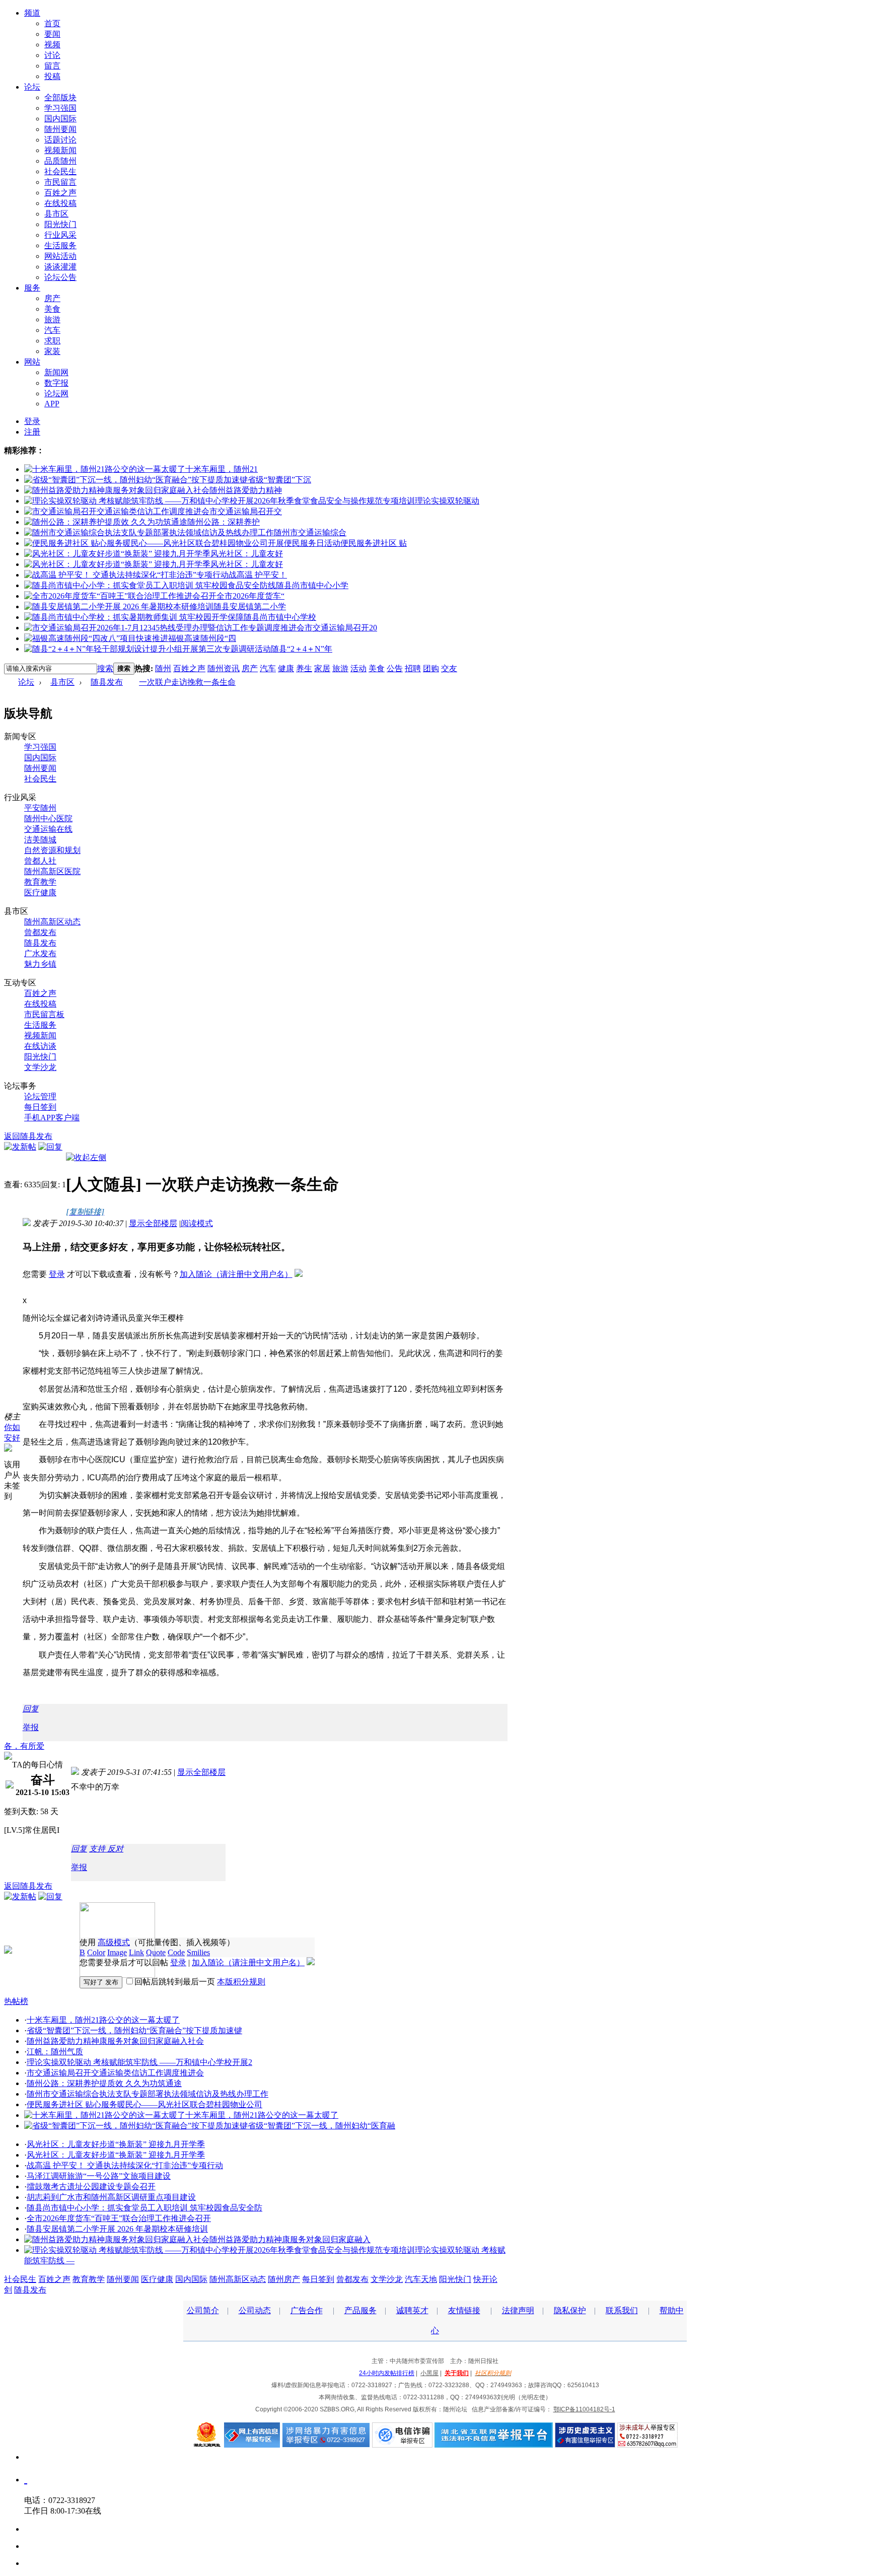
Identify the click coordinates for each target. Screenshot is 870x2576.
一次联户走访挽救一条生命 (187, 682)
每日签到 (40, 1107)
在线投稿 (60, 203)
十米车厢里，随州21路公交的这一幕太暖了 (103, 2020)
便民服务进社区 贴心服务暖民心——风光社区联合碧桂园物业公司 (144, 2104)
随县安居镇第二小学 (250, 606)
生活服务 (60, 245)
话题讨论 (60, 140)
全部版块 (60, 97)
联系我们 (622, 2310)
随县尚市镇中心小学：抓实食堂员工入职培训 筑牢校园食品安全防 (144, 2208)
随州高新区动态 (52, 922)
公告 (395, 668)
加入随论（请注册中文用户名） (236, 1274)
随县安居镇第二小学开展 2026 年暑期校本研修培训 (117, 2229)
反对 (115, 1849)
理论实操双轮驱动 (447, 501)
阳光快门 (60, 224)
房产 (52, 298)
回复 (31, 1709)
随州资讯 (224, 668)
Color (96, 1952)
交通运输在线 (48, 829)
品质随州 (60, 161)
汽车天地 (421, 2279)
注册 (32, 432)
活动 (358, 668)
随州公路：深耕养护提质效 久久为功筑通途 (104, 2083)
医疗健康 (40, 892)
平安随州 (40, 808)
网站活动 (60, 256)
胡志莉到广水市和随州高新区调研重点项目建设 (111, 2197)
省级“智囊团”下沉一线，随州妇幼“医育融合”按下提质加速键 (134, 2030)
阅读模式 (197, 1223)
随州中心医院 (48, 818)
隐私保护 (570, 2310)
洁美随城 (40, 840)
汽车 (52, 330)
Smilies (198, 1952)
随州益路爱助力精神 (246, 490)
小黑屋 (429, 2373)
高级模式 (114, 1942)
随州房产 (284, 2279)
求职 (52, 341)
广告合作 (307, 2310)
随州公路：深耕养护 (224, 522)
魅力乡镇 (40, 964)
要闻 (52, 34)
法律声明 (518, 2310)
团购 (431, 668)
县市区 (56, 214)
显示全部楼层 (153, 1223)
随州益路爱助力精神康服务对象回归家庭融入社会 (115, 2041)
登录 (32, 421)
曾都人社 (40, 861)
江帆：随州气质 (55, 2052)
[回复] (50, 1147)
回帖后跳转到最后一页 (175, 1982)
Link (136, 1952)
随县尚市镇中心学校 (280, 617)
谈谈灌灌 (60, 267)
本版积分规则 (241, 1982)
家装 (52, 351)
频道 (32, 13)
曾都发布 (40, 932)
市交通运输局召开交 (246, 511)
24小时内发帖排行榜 (387, 2373)
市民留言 (60, 182)
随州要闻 (60, 129)
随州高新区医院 (52, 871)
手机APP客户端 (52, 1118)
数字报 (56, 383)
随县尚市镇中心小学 (312, 585)
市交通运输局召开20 (341, 628)
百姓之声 (60, 193)
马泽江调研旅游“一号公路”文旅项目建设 (99, 2176)
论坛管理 (40, 1096)
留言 (52, 66)
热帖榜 (16, 2001)
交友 (449, 668)
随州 (163, 668)
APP (52, 404)
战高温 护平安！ (258, 575)
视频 (52, 45)
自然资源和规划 (52, 850)
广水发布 (40, 953)
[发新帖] (20, 1147)
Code (176, 1952)
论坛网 (56, 393)
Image (117, 1952)
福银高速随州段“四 (202, 638)
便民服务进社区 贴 (374, 543)
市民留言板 (44, 1014)
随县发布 (107, 682)
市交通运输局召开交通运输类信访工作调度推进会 (115, 2073)
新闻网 (56, 372)
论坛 (32, 87)
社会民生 (60, 171)
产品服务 (360, 2310)
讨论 (52, 55)
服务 (32, 288)
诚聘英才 (412, 2310)
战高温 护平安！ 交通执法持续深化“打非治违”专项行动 (125, 2165)
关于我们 (457, 2373)
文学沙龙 (40, 1067)
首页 (52, 23)
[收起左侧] (86, 1157)
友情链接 (464, 2310)
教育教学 (40, 882)
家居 (322, 668)
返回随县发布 (28, 1136)
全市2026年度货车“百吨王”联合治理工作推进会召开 (119, 2218)
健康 (286, 668)
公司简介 (203, 2310)
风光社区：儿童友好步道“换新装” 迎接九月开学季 (116, 2144)
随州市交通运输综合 (310, 532)
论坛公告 (60, 277)
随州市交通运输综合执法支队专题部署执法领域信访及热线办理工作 (148, 2094)
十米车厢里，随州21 (222, 469)
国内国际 (60, 119)
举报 (31, 1727)
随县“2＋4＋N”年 (302, 649)
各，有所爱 (24, 1746)
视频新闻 (60, 150)
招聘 (413, 668)
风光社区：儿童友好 (247, 554)
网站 (32, 362)
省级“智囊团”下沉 (279, 480)
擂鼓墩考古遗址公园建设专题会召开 (91, 2187)
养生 (304, 668)
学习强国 (60, 108)
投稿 (52, 76)
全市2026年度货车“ (250, 596)
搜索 (105, 668)
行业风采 (60, 235)
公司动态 (255, 2310)
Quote (156, 1952)
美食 (52, 309)
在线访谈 (40, 1046)
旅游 (52, 319)
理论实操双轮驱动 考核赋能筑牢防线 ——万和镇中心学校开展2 (139, 2062)
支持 (98, 1849)
